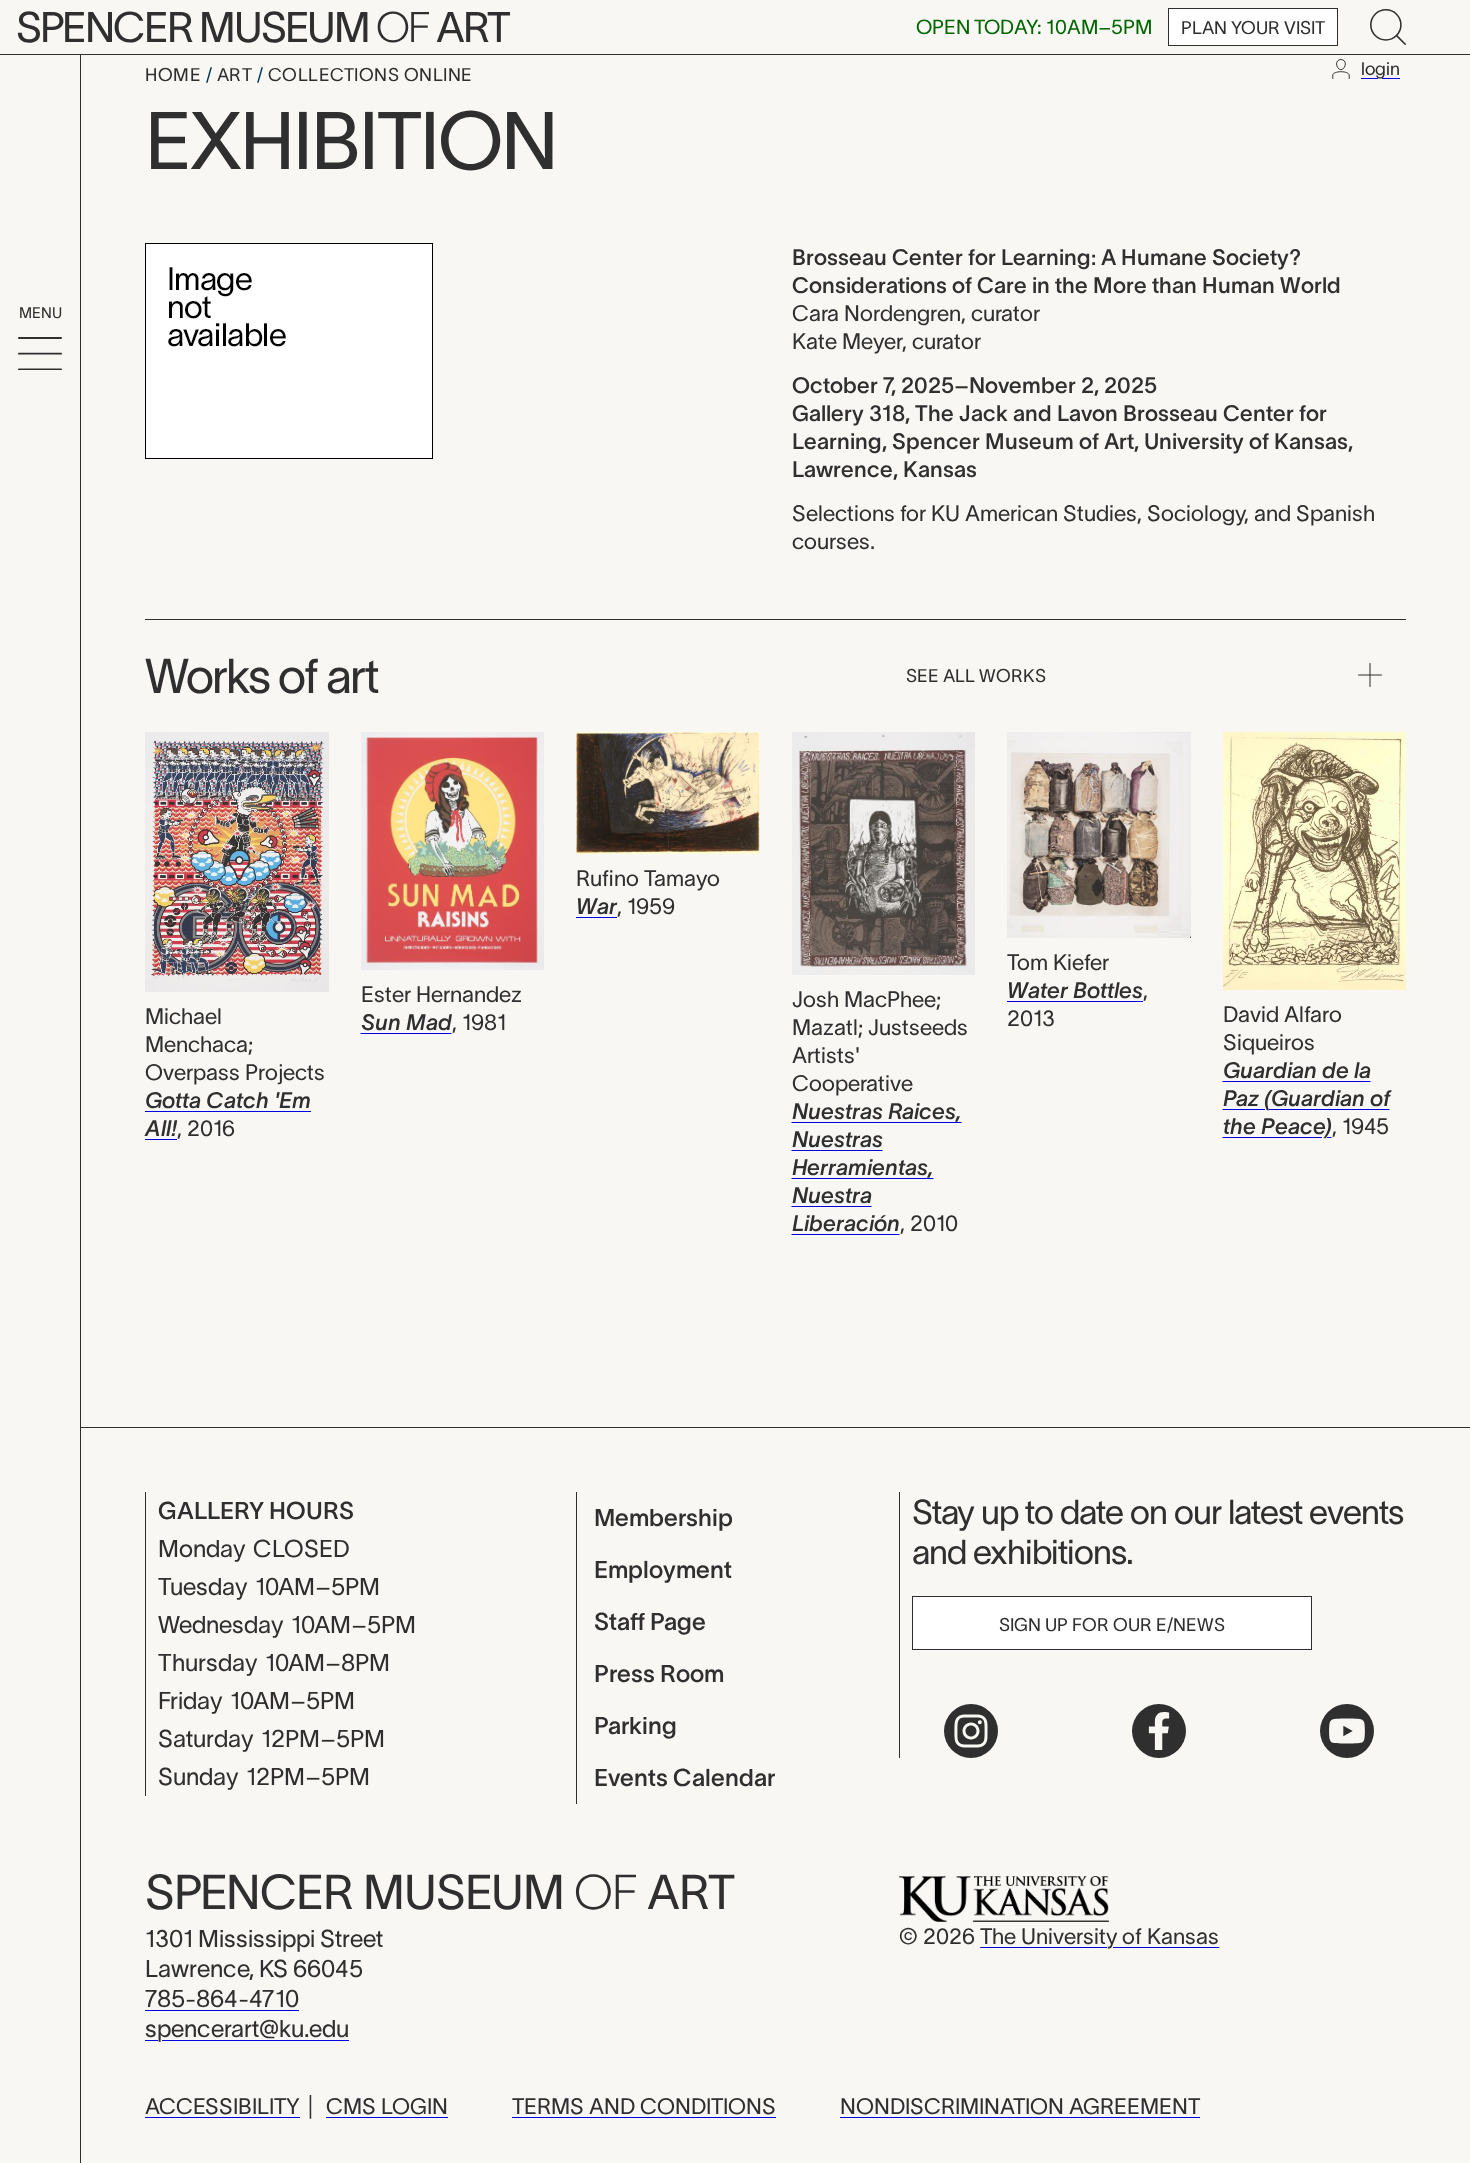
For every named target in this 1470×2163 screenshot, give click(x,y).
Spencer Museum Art (262, 27)
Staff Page (650, 1621)
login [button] (1380, 69)
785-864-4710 (222, 1998)
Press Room (659, 1673)
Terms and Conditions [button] (644, 2106)
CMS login (387, 2106)
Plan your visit (1253, 28)
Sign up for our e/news (1112, 1625)
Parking (635, 1725)
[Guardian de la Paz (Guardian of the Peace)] (1315, 864)
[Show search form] (1388, 27)
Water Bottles (1075, 990)
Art (237, 75)
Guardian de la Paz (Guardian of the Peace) (1306, 1098)
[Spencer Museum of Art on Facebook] (1159, 1731)
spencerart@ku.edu (247, 2028)
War (596, 906)
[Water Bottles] (1099, 838)
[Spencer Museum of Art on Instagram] (971, 1731)
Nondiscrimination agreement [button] (1020, 2106)
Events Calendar (684, 1777)
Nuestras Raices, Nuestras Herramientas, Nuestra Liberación (877, 1167)
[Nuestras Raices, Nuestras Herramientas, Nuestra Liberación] (884, 856)
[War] (668, 796)
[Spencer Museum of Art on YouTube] (1347, 1731)
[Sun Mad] (453, 854)
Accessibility (222, 2106)
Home (175, 75)
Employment (663, 1569)
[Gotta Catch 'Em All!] (237, 865)
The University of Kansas (1099, 1936)
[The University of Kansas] (1004, 1897)
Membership (663, 1517)
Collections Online (370, 75)
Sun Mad (406, 1022)
